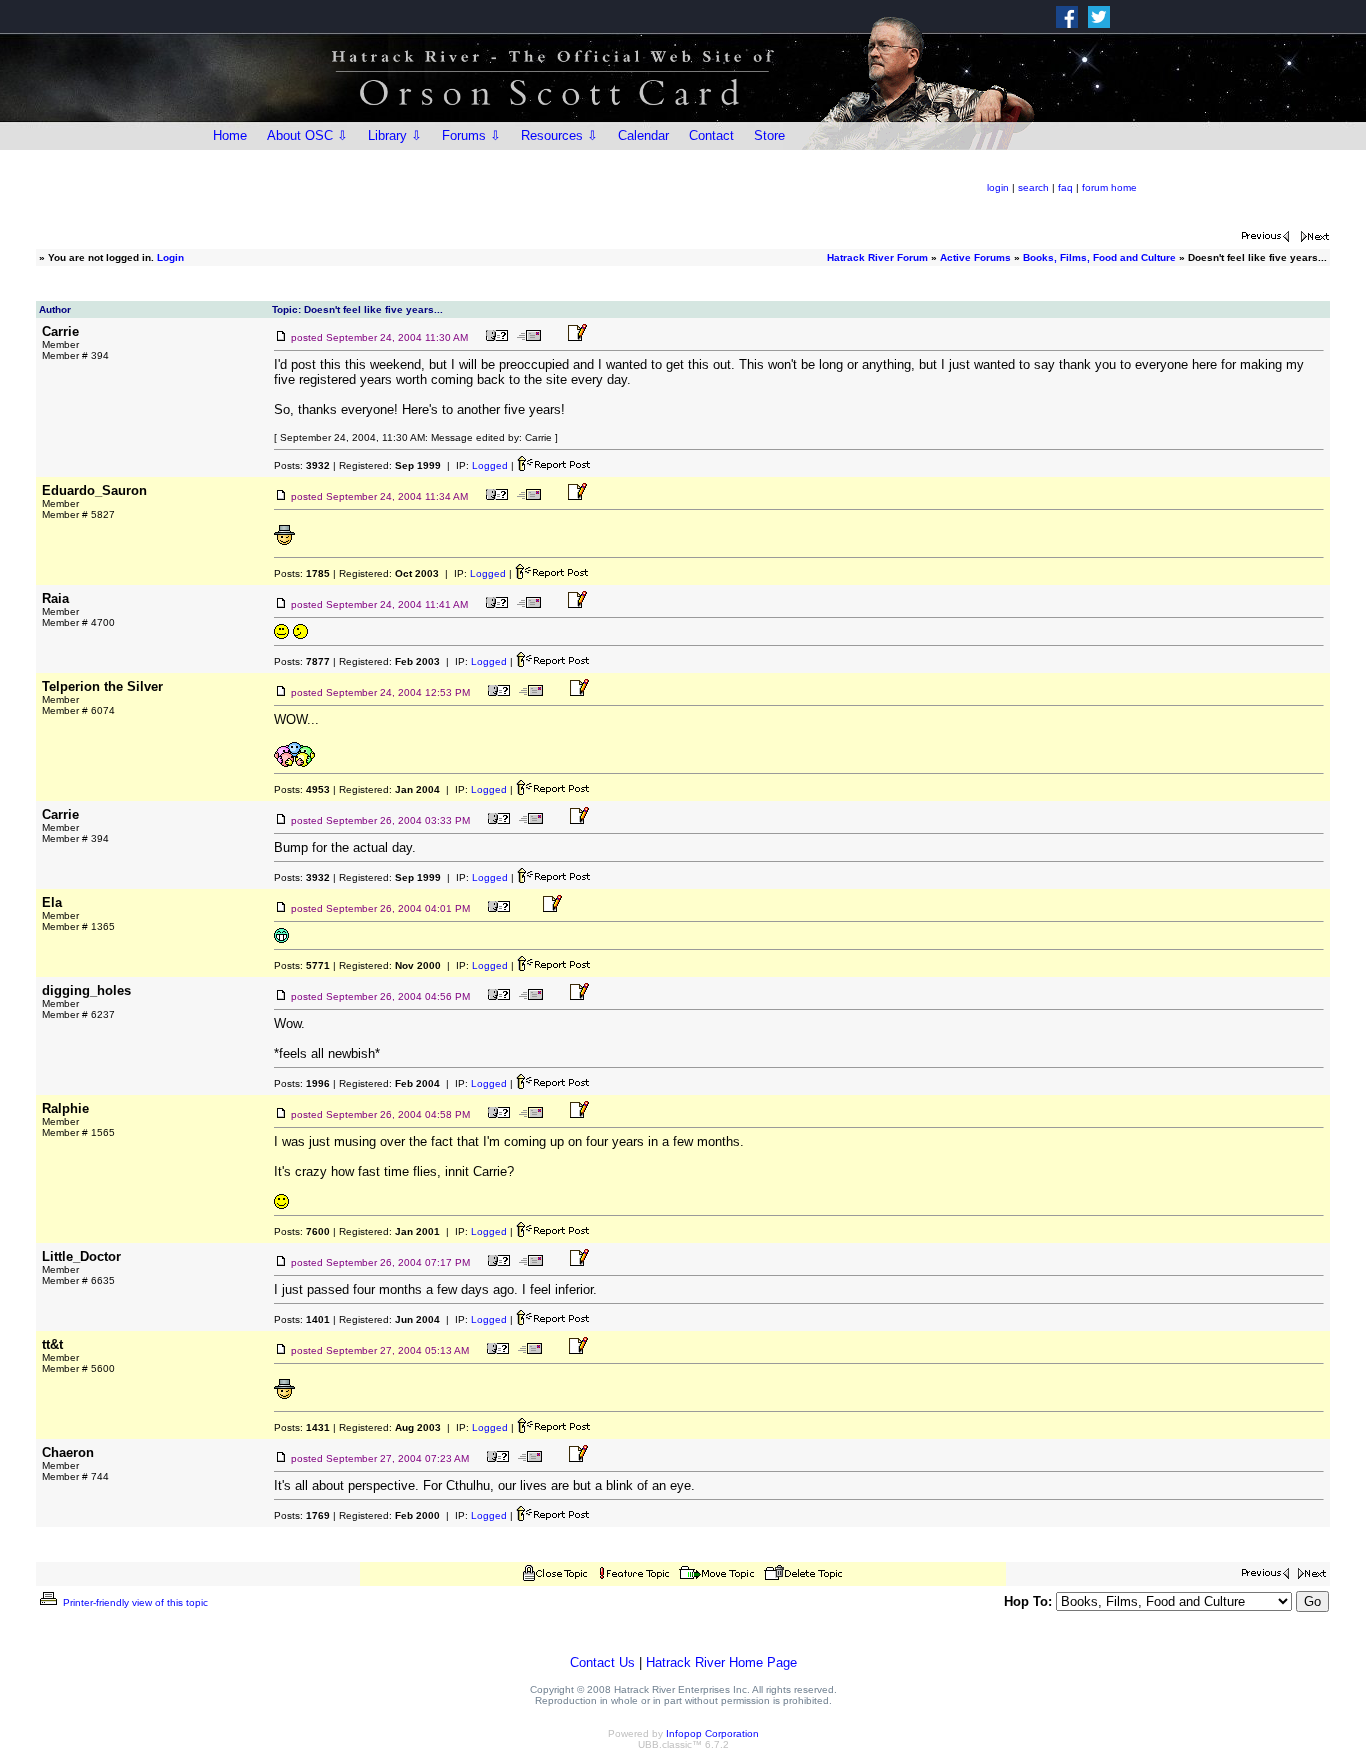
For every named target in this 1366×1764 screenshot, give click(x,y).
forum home (1109, 187)
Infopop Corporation (712, 1733)
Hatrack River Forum (877, 257)
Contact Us (602, 1662)
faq (1065, 187)
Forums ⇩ (471, 135)
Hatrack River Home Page (721, 1662)
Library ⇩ (395, 135)
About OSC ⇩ (307, 135)
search (1033, 187)
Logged (490, 465)
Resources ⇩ (559, 135)
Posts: (302, 465)
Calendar (643, 135)
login (998, 187)
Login (170, 257)
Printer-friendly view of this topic (134, 1602)
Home (230, 135)
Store (769, 135)
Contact (711, 135)
